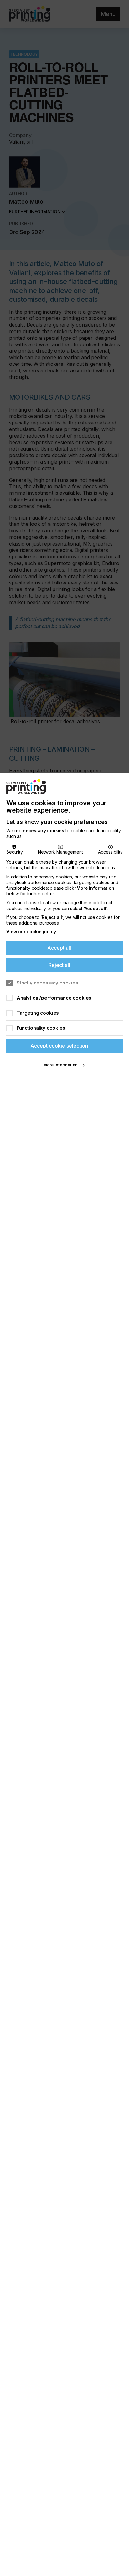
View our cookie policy (31, 932)
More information (60, 1065)
